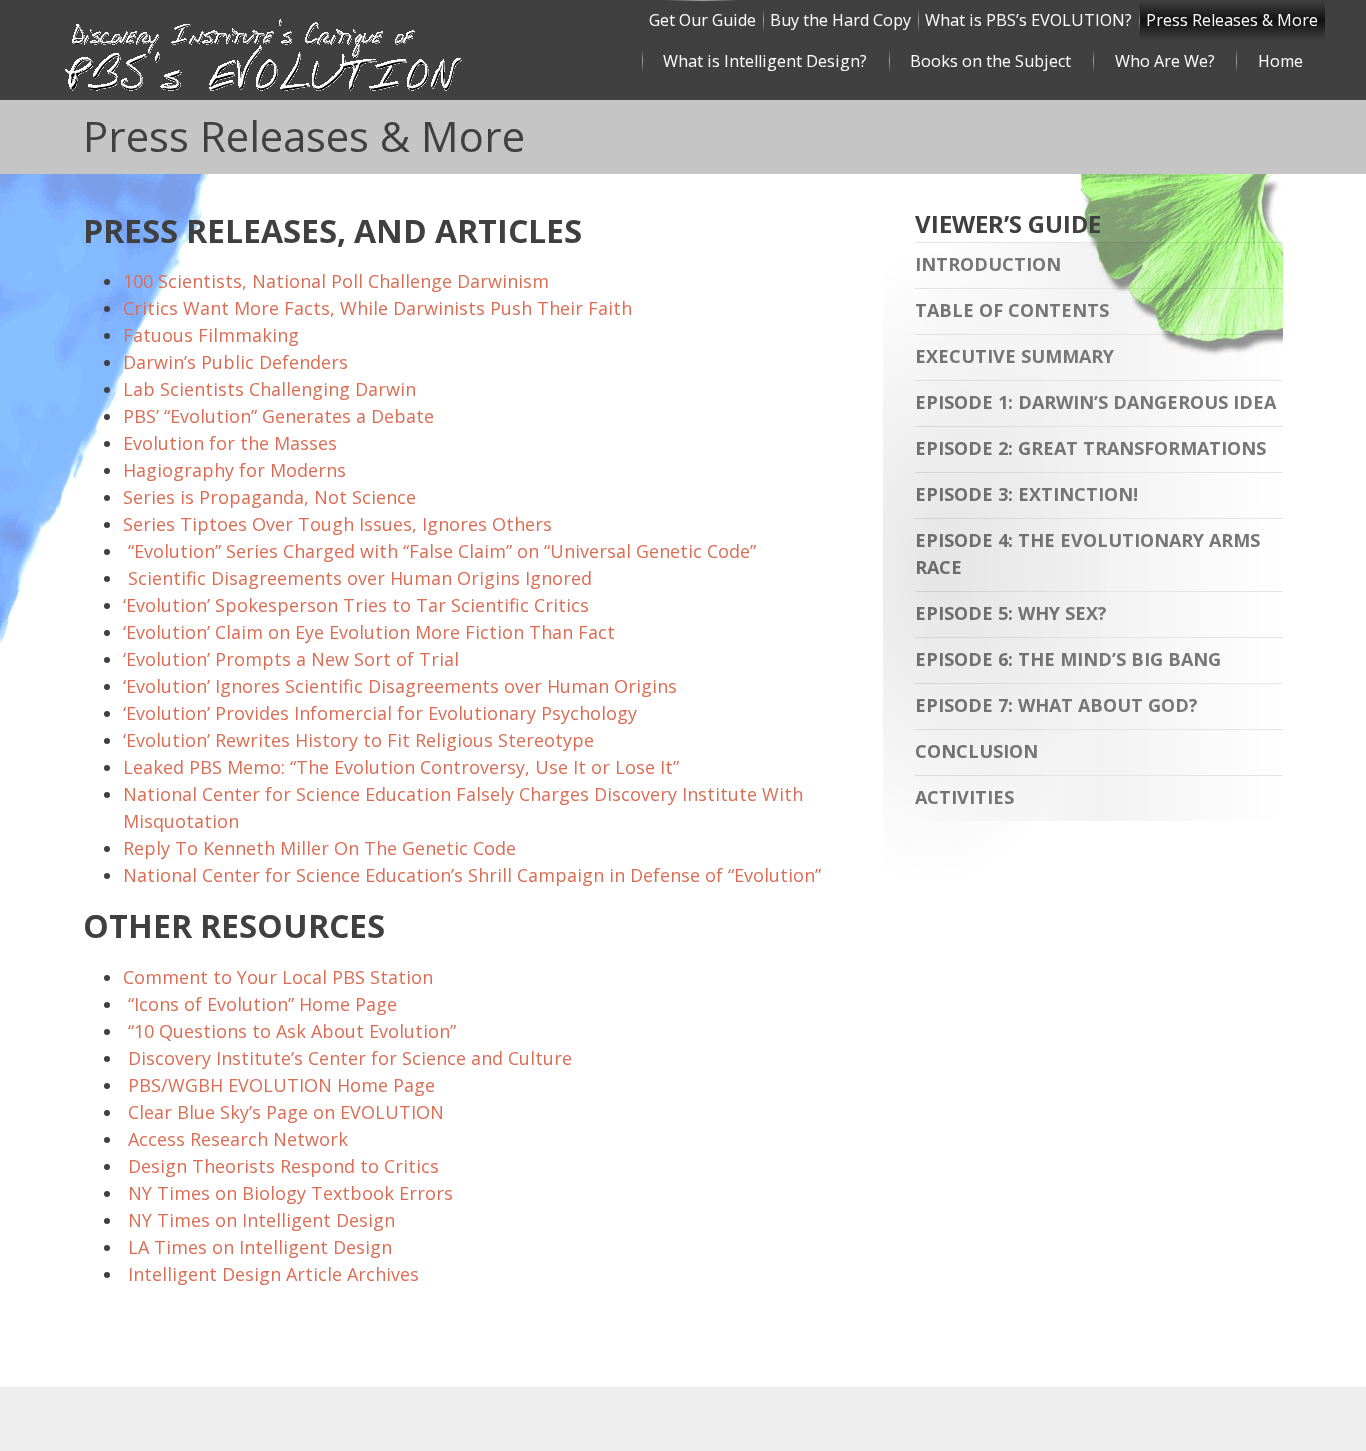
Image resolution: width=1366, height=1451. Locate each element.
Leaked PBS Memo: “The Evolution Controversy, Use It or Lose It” (401, 767)
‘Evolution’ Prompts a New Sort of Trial (291, 659)
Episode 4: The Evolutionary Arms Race (1087, 553)
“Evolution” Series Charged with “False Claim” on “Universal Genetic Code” (442, 551)
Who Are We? (1165, 61)
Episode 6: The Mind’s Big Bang (1068, 659)
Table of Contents (1012, 310)
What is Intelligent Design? (765, 61)
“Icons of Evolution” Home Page (262, 1004)
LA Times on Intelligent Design (260, 1247)
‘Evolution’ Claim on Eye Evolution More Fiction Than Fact (369, 632)
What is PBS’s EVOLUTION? (1028, 20)
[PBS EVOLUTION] (342, 68)
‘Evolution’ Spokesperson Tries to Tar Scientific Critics (356, 605)
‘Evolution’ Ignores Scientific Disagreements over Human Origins (400, 686)
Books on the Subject (990, 61)
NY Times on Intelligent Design (261, 1220)
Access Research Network (238, 1139)
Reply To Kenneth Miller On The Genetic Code (319, 848)
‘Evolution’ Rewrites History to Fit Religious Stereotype (358, 740)
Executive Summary (1014, 356)
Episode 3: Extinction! (1026, 494)
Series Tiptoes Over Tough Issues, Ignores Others (337, 524)
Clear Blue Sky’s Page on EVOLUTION (286, 1112)
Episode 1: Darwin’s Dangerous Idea (1095, 402)
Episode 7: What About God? (1056, 705)
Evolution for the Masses (230, 443)
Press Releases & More (1232, 20)
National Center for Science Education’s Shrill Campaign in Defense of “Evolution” (472, 875)
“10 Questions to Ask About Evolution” (292, 1031)
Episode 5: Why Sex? (1011, 613)
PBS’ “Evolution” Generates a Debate (278, 416)
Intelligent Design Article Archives (273, 1274)
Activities (964, 797)
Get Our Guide (702, 20)
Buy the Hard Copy (840, 20)
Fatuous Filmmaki (200, 335)
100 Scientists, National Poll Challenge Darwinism (336, 281)
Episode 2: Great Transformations (1090, 448)
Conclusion (976, 751)
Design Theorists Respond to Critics (283, 1166)
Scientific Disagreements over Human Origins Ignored (357, 578)
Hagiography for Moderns (234, 470)
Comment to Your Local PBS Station (278, 977)
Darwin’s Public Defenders (235, 362)
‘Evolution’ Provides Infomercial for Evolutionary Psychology (380, 713)
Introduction (988, 264)
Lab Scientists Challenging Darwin (269, 389)
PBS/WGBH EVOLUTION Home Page (281, 1085)
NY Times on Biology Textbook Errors (290, 1193)
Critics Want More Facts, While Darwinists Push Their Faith (377, 308)
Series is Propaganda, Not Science (269, 497)
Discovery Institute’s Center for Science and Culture (350, 1058)
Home (1280, 61)
